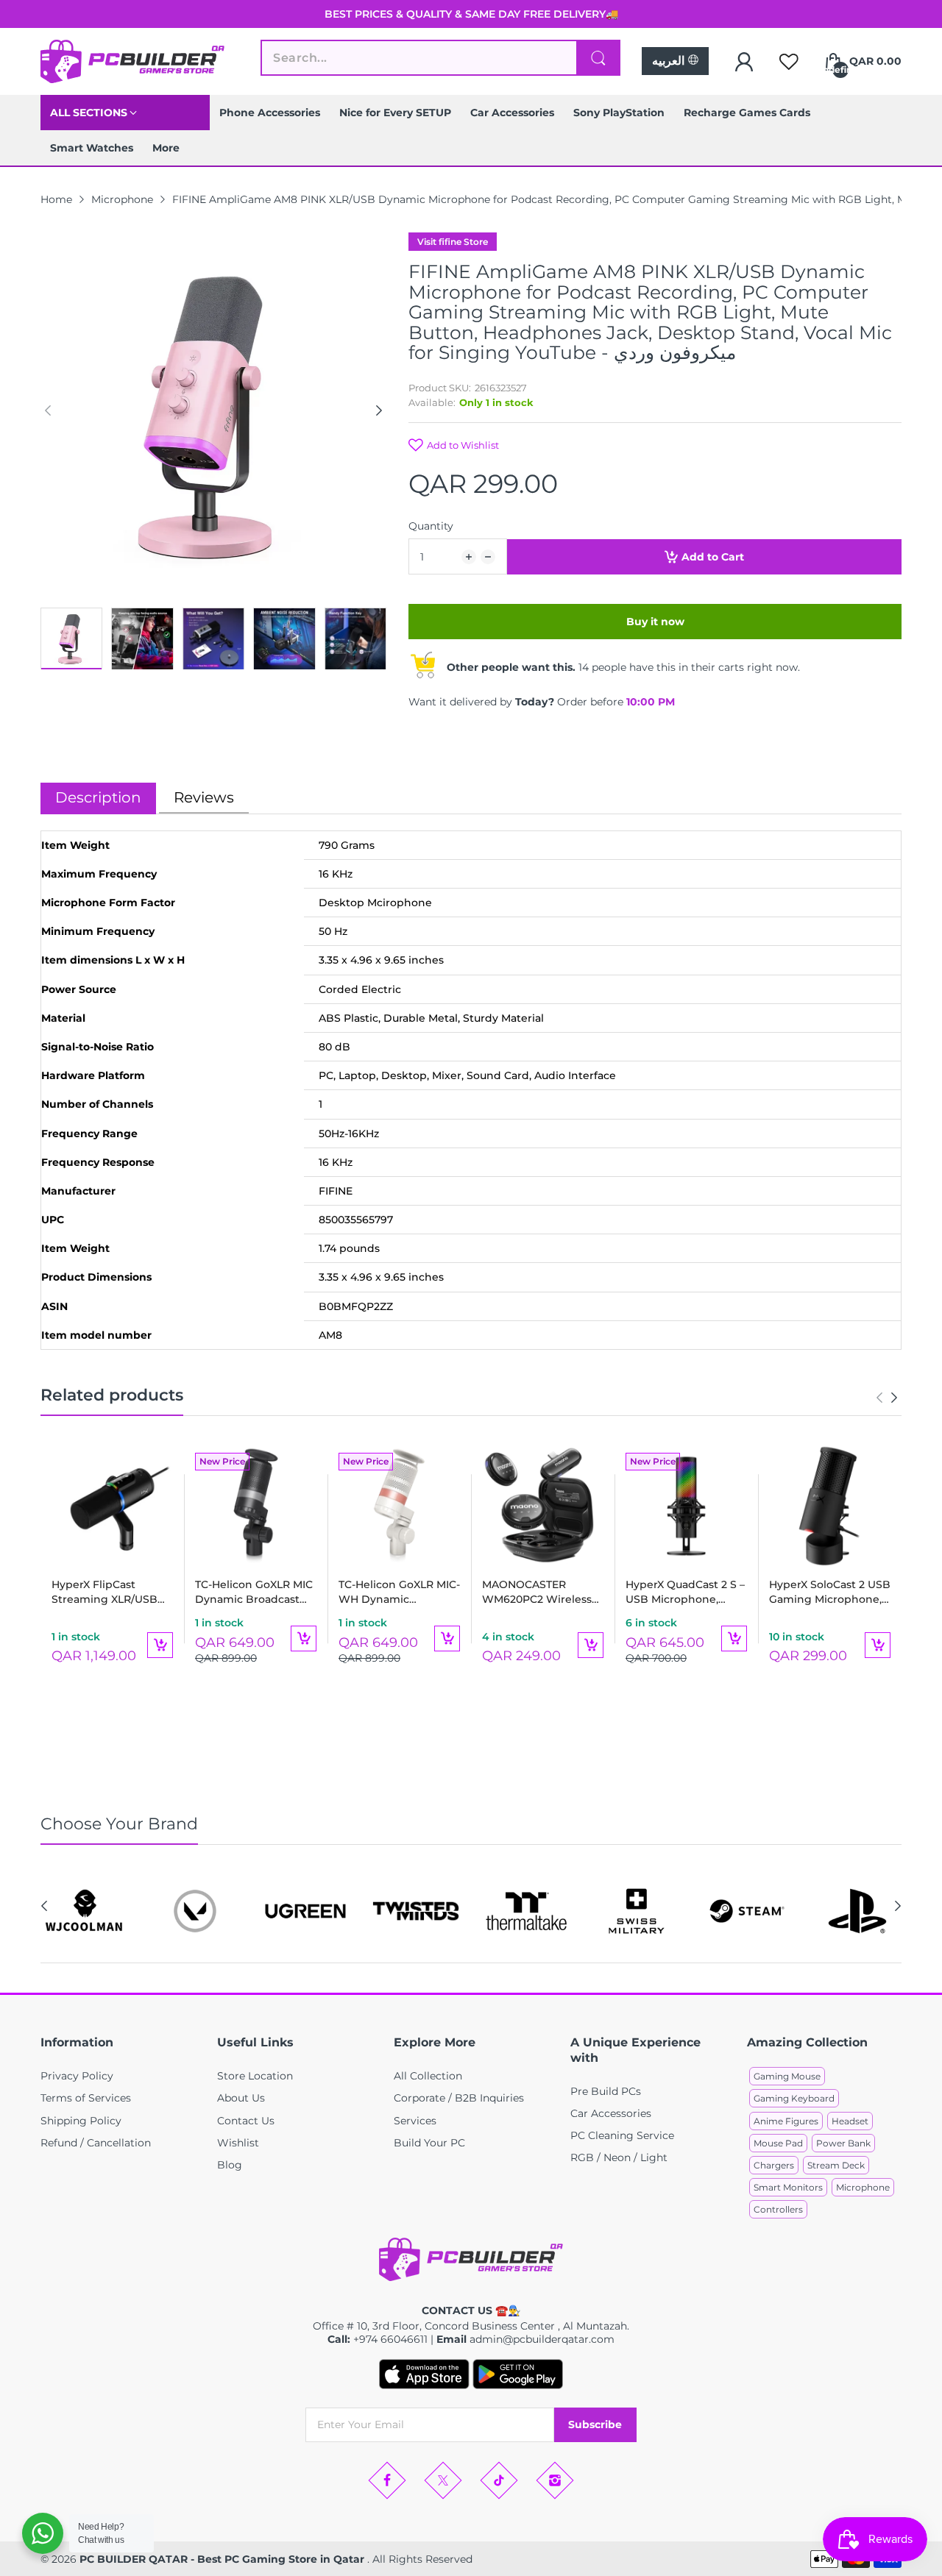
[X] (443, 2480)
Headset (850, 2121)
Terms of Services (86, 2098)
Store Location (255, 2076)
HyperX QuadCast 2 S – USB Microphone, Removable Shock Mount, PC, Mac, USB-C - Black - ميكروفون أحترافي (686, 1592)
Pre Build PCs (606, 2091)
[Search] (598, 58)
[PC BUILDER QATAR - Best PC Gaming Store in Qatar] (132, 61)
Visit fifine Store (453, 242)
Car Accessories (611, 2113)
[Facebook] (387, 2480)
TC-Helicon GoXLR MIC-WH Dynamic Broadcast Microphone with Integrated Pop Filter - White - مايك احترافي (399, 1592)
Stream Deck (836, 2165)
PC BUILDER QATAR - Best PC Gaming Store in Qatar (223, 2559)
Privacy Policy (77, 2076)
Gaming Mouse (787, 2076)
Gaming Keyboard (794, 2098)
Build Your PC (429, 2143)
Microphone (863, 2187)
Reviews (204, 797)
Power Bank (843, 2143)
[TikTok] (499, 2480)
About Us (241, 2098)
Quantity (431, 526)
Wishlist (238, 2143)
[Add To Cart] (160, 1645)
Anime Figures (786, 2121)
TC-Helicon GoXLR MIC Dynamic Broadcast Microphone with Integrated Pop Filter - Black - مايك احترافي (254, 1592)
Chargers (774, 2165)
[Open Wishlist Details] (789, 62)
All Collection (428, 2076)
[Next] (48, 410)
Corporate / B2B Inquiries (459, 2098)
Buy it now (655, 622)
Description (98, 797)
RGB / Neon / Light (619, 2157)
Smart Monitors (788, 2187)
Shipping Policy (81, 2121)
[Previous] (379, 410)
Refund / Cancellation (96, 2143)
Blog (230, 2165)
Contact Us (246, 2121)
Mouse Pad (778, 2143)
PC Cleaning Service (622, 2135)
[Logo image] (85, 1911)
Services (415, 2121)
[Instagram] (555, 2480)
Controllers (778, 2209)
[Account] (744, 62)
